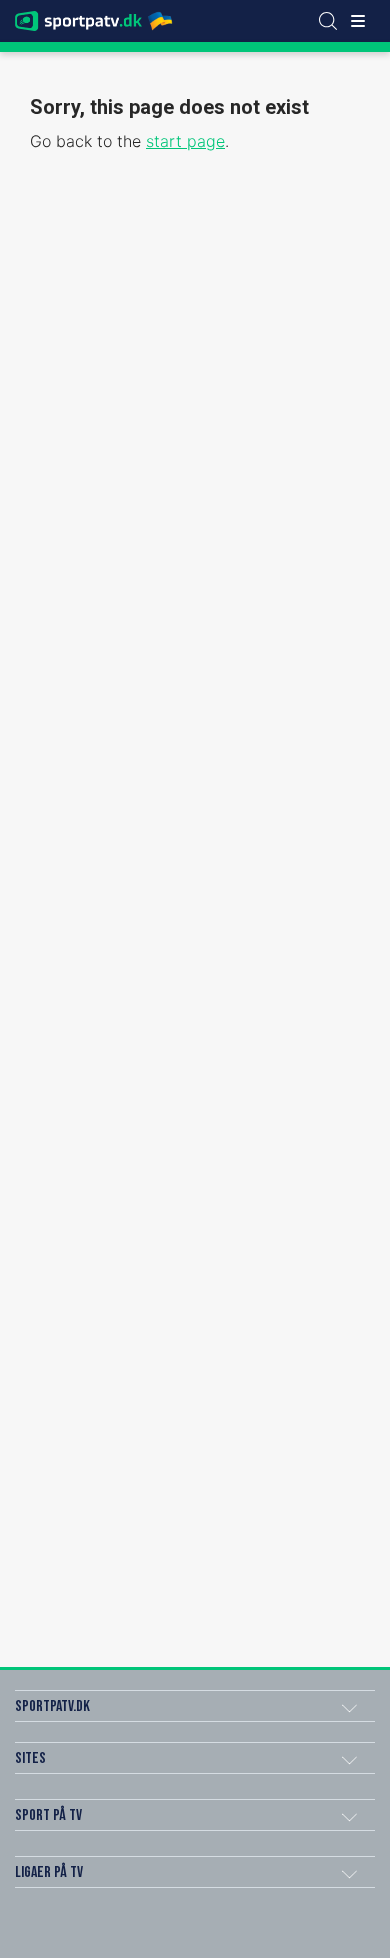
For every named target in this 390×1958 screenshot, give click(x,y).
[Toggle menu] (358, 21)
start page (185, 141)
